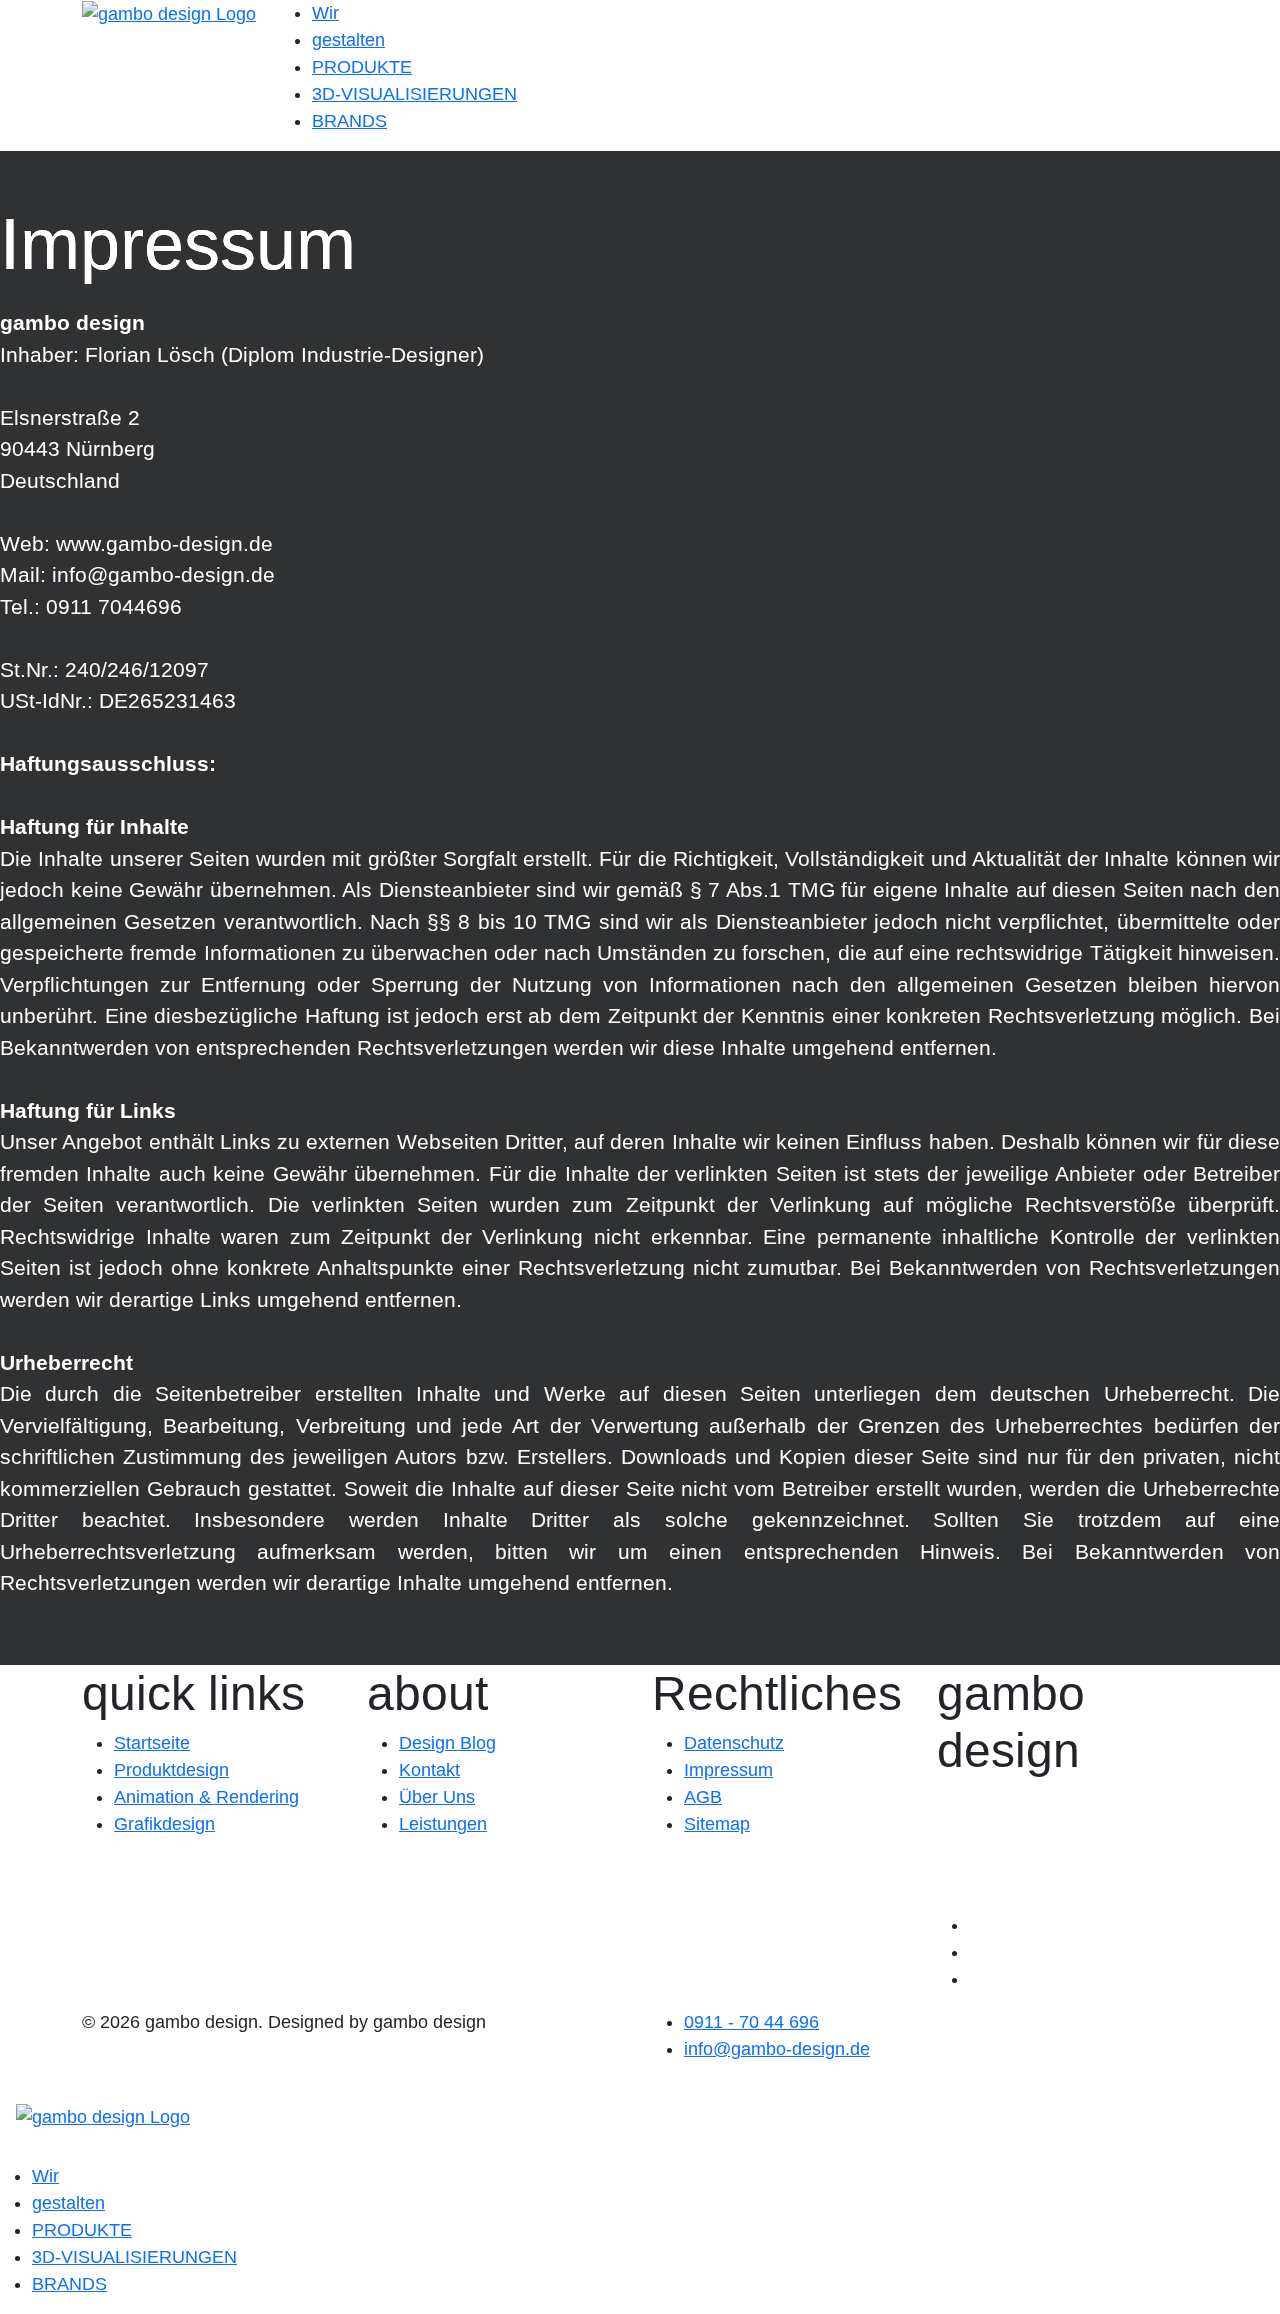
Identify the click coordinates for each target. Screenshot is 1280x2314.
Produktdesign (171, 1770)
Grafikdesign (164, 1824)
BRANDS (349, 121)
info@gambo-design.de (777, 2049)
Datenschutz (734, 1743)
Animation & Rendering (206, 1797)
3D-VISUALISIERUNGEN (414, 94)
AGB (703, 1797)
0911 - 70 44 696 (751, 2022)
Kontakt (429, 1770)
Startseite (152, 1743)
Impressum (728, 1770)
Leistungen (443, 1824)
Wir (325, 13)
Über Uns (437, 1797)
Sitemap (717, 1824)
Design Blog (447, 1743)
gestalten (348, 40)
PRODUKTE (362, 67)
